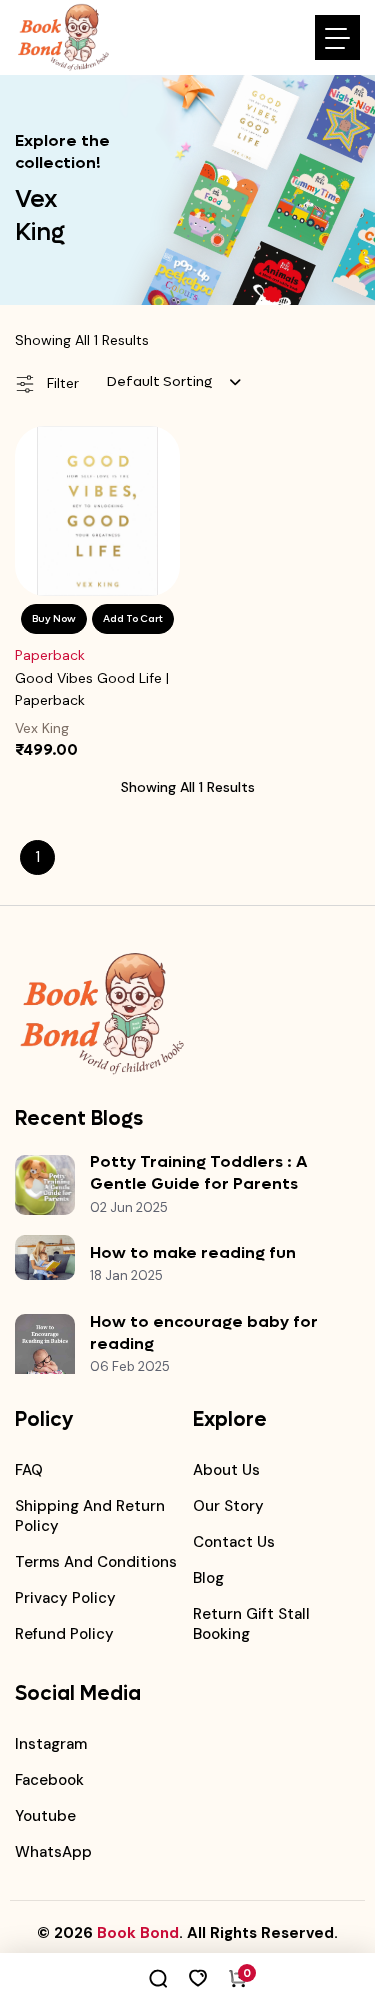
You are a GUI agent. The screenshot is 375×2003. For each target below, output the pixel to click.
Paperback (50, 655)
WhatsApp (53, 1852)
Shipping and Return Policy (90, 1516)
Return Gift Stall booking (251, 1624)
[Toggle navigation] (337, 37)
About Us (226, 1470)
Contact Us (234, 1542)
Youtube (45, 1816)
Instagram (51, 1744)
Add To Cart (133, 618)
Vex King (42, 728)
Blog (208, 1578)
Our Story (228, 1506)
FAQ (29, 1470)
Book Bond (138, 1933)
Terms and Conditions (96, 1562)
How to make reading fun (193, 1252)
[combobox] (174, 382)
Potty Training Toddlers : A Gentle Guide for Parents (198, 1172)
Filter (61, 383)
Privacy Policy (65, 1598)
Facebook (49, 1780)
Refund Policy (64, 1634)
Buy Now (54, 618)
